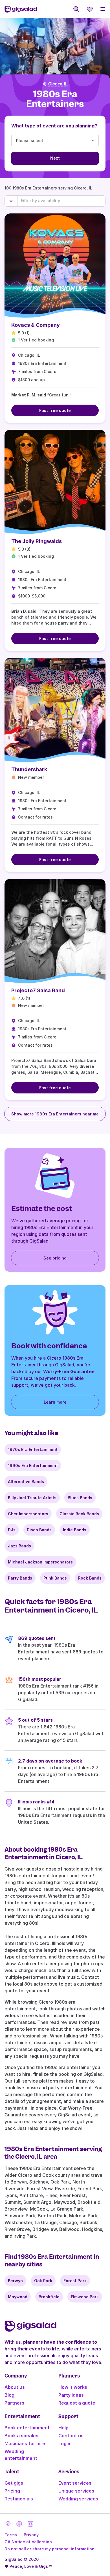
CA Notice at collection (28, 2542)
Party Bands (20, 1578)
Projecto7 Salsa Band (38, 990)
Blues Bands (80, 1498)
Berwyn (15, 2281)
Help (63, 2428)
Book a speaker (22, 2436)
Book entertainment (27, 2428)
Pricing (12, 2491)
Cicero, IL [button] (58, 84)
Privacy (31, 2535)
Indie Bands (75, 1530)
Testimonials (19, 2499)
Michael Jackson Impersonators (40, 1562)
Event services (75, 2483)
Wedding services (78, 2499)
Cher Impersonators (28, 1514)
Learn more (55, 1402)
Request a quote (77, 2403)
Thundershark (29, 769)
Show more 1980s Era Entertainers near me (55, 1114)
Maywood (18, 2297)
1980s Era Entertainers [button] (55, 99)
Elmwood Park (85, 2297)
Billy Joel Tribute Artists (32, 1498)
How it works (73, 2387)
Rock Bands (90, 1578)
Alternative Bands (26, 1482)
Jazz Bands (19, 1546)
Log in (65, 2443)
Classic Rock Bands (79, 1514)
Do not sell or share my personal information (49, 2549)
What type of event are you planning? (54, 126)
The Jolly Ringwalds (37, 541)
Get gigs (14, 2483)
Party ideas (71, 2395)
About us (15, 2387)
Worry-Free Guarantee (69, 1371)
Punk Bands (55, 1578)
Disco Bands (39, 1530)
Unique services (76, 2491)
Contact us (71, 2436)
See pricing (55, 1258)
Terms (11, 2535)
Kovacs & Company (36, 325)
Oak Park (43, 2281)
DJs (12, 1530)
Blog (9, 2395)
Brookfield (49, 2297)
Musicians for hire (25, 2443)
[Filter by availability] (61, 201)
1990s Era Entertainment (33, 1465)
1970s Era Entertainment (33, 1449)
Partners (14, 2403)
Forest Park (75, 2281)
